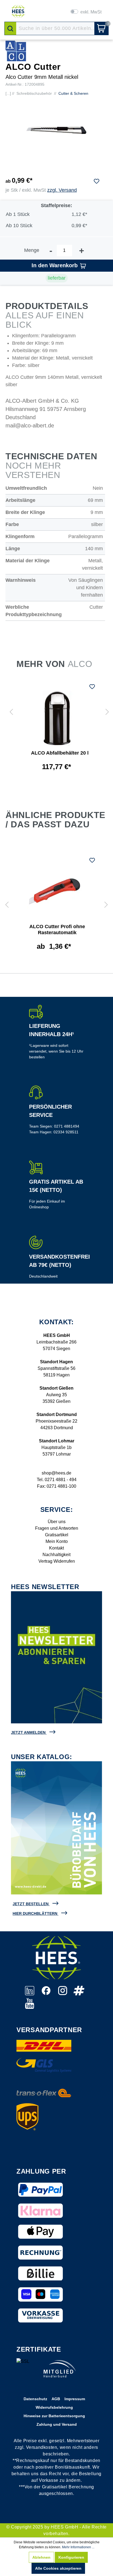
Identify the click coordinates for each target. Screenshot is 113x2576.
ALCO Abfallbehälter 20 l (60, 753)
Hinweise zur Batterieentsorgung (54, 2416)
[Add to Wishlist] (97, 181)
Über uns (57, 1522)
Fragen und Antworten (57, 1528)
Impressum (75, 2399)
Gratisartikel (57, 1535)
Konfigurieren (71, 2557)
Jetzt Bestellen (31, 1904)
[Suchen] (10, 28)
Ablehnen (41, 2557)
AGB (56, 2399)
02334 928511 (66, 1132)
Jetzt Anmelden (28, 1732)
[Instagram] (63, 1994)
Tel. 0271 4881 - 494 (57, 1480)
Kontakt (56, 1548)
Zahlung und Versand (57, 2424)
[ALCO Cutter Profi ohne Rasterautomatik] (54, 892)
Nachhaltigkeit (56, 1555)
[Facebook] (47, 1994)
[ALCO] (16, 51)
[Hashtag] (79, 1994)
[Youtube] (30, 2006)
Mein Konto (57, 1541)
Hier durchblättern (35, 1913)
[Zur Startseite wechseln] (18, 11)
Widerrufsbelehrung (54, 2407)
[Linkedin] (30, 1994)
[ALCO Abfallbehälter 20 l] (57, 718)
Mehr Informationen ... (78, 2547)
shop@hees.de (56, 1473)
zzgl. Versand (62, 190)
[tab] (56, 817)
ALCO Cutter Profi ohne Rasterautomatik (57, 930)
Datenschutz (35, 2399)
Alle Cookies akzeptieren (58, 2568)
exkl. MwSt (91, 12)
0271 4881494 (67, 1126)
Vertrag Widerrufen (57, 1561)
